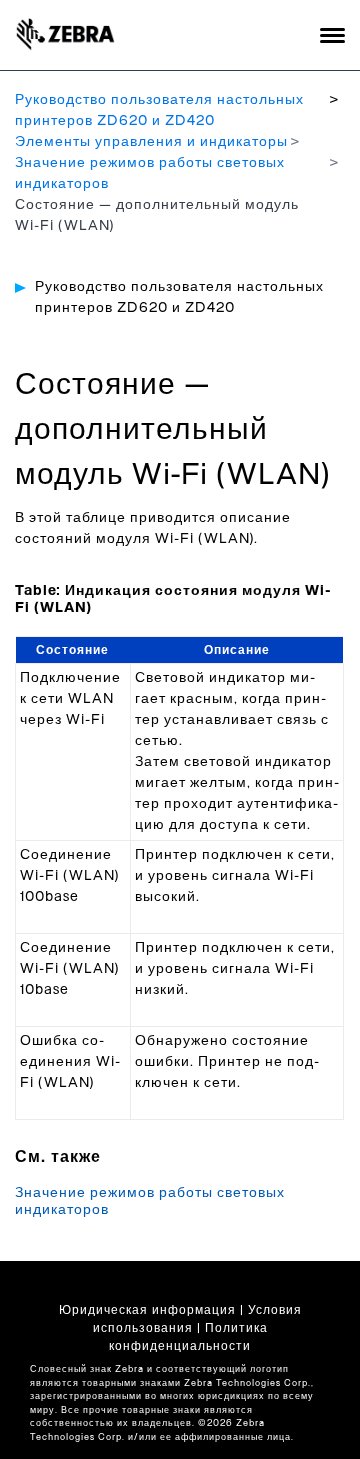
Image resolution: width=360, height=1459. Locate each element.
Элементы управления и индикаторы (151, 142)
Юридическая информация (147, 1310)
